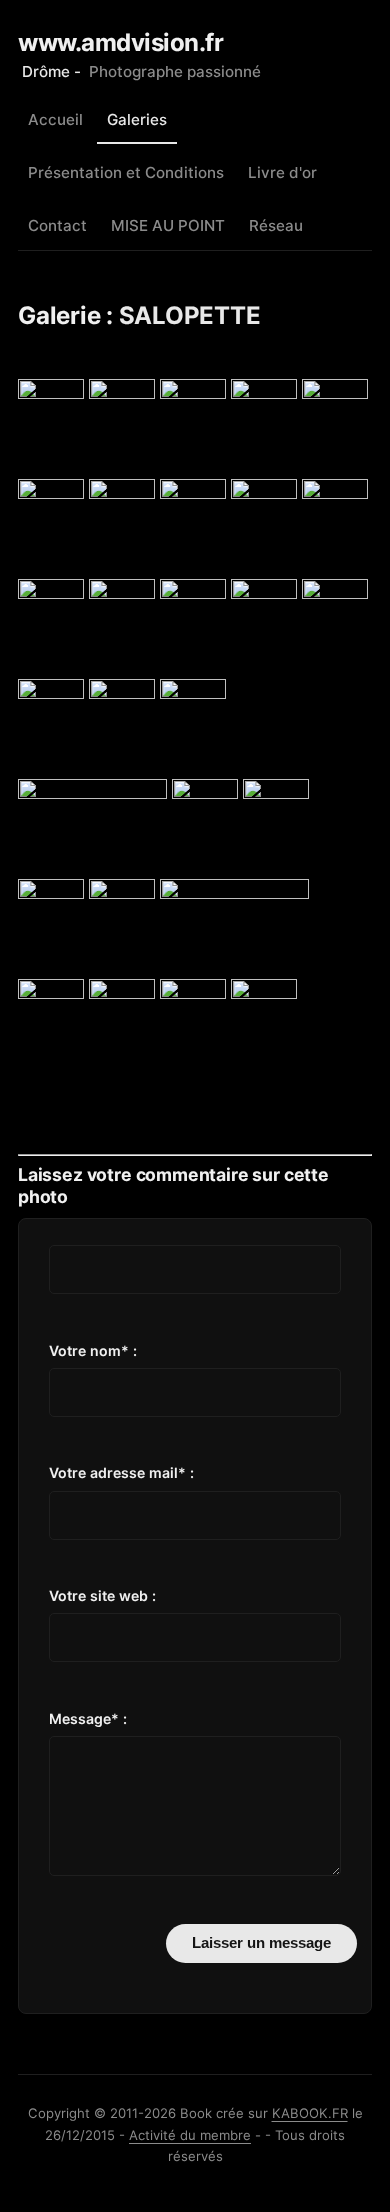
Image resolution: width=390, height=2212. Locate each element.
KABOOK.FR (310, 2113)
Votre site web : (102, 1595)
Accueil (55, 119)
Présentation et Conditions (126, 172)
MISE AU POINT (168, 225)
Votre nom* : (93, 1350)
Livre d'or (282, 172)
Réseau (276, 225)
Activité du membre (190, 2135)
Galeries (137, 119)
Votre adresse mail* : (121, 1472)
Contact (57, 225)
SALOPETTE (190, 315)
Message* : (88, 1718)
